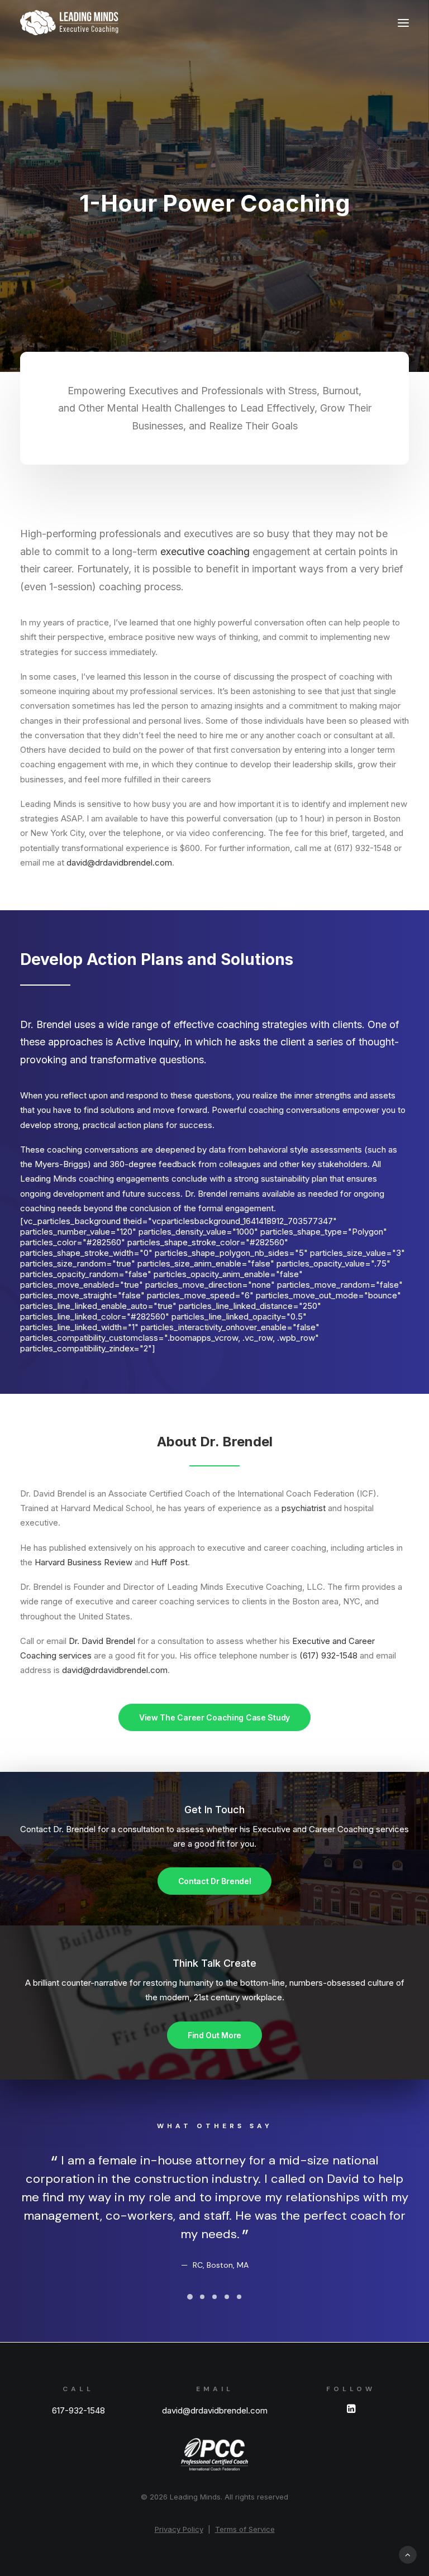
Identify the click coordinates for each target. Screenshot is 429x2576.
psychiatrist (304, 1508)
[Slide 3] (214, 2297)
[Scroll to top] (408, 2554)
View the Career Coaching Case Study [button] (214, 1717)
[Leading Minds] (69, 23)
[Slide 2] (202, 2297)
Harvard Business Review (84, 1562)
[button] (403, 23)
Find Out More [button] (214, 2035)
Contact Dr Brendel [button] (215, 1881)
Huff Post (169, 1562)
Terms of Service (245, 2529)
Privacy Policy (179, 2529)
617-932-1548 (78, 2410)
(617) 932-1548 (328, 1655)
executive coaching (205, 551)
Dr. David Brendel (102, 1641)
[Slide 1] (190, 2297)
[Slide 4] (227, 2297)
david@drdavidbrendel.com (119, 862)
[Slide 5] (239, 2297)
